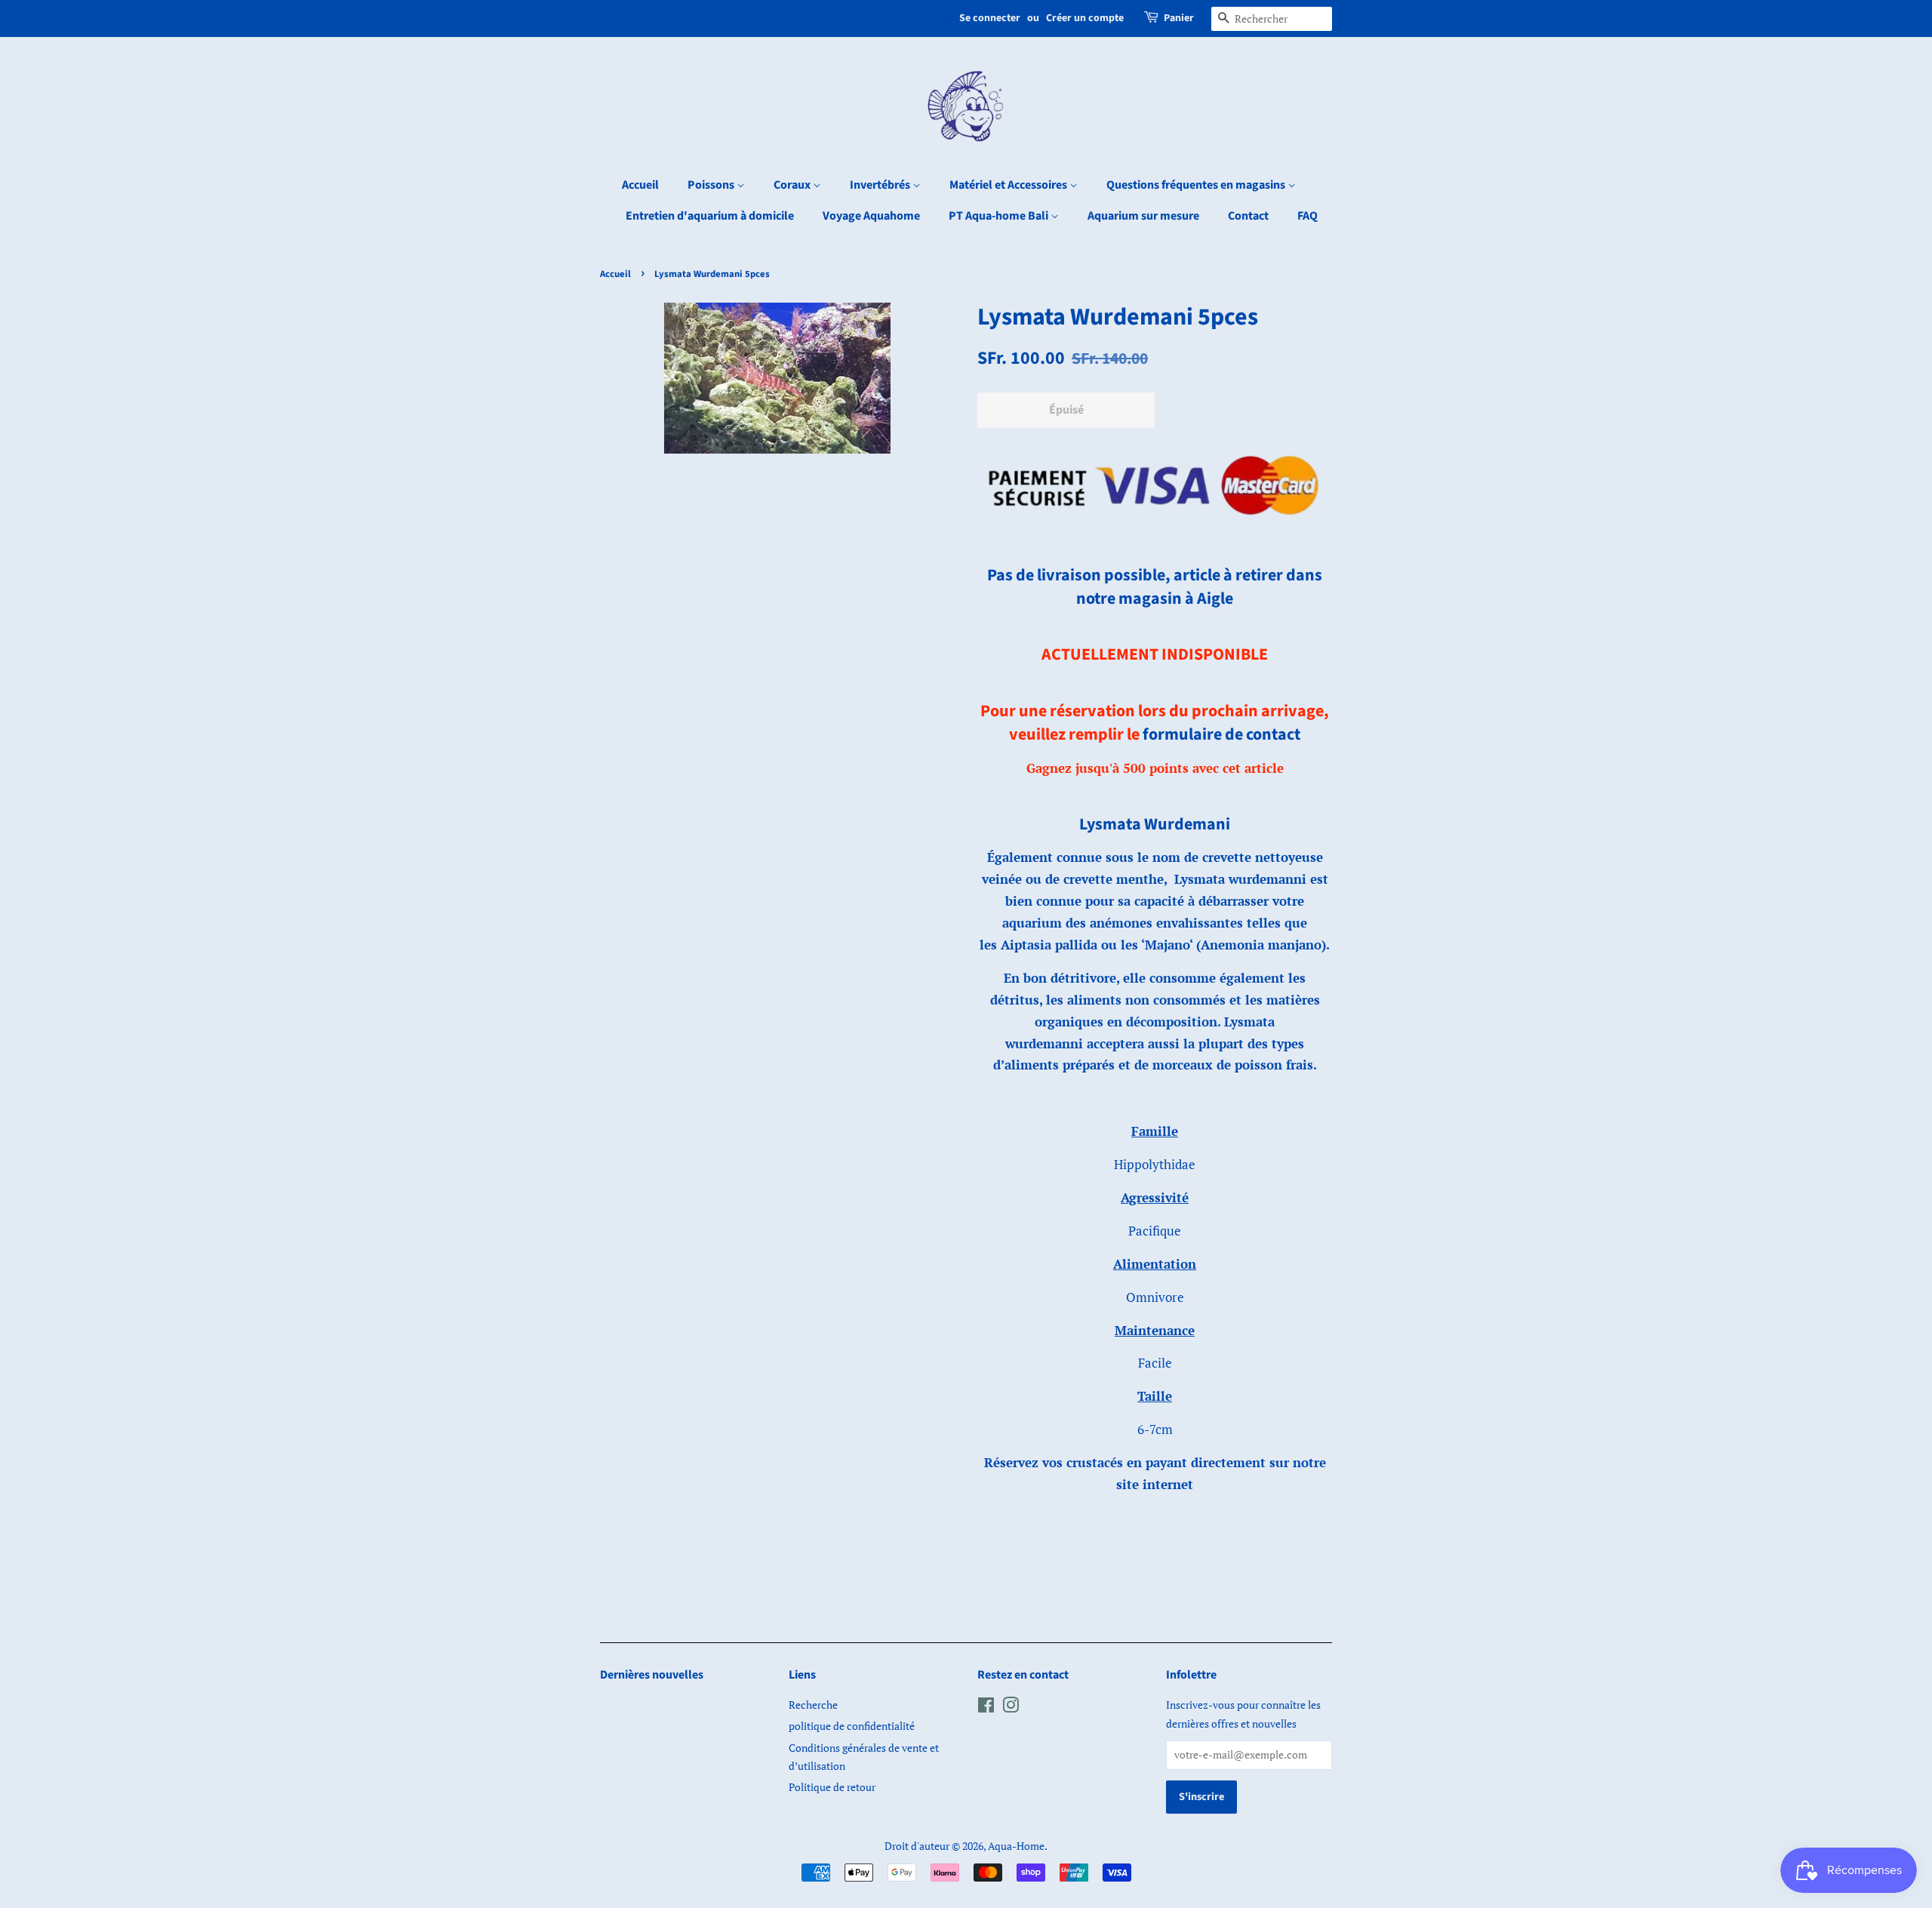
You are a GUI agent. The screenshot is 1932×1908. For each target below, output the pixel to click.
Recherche (813, 1705)
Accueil (640, 185)
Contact (1248, 216)
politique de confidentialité (852, 1726)
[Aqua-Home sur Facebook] (986, 1708)
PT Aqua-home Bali (1000, 216)
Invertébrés (881, 185)
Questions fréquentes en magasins (1197, 185)
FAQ (1307, 216)
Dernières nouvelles (652, 1675)
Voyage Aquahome (871, 216)
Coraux (793, 185)
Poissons (712, 185)
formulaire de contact (1221, 734)
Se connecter (990, 18)
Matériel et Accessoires (1009, 185)
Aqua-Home (1016, 1846)
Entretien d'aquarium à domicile (710, 216)
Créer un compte (1085, 18)
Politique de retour (832, 1787)
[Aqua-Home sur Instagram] (1011, 1708)
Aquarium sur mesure (1143, 216)
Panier (1179, 18)
